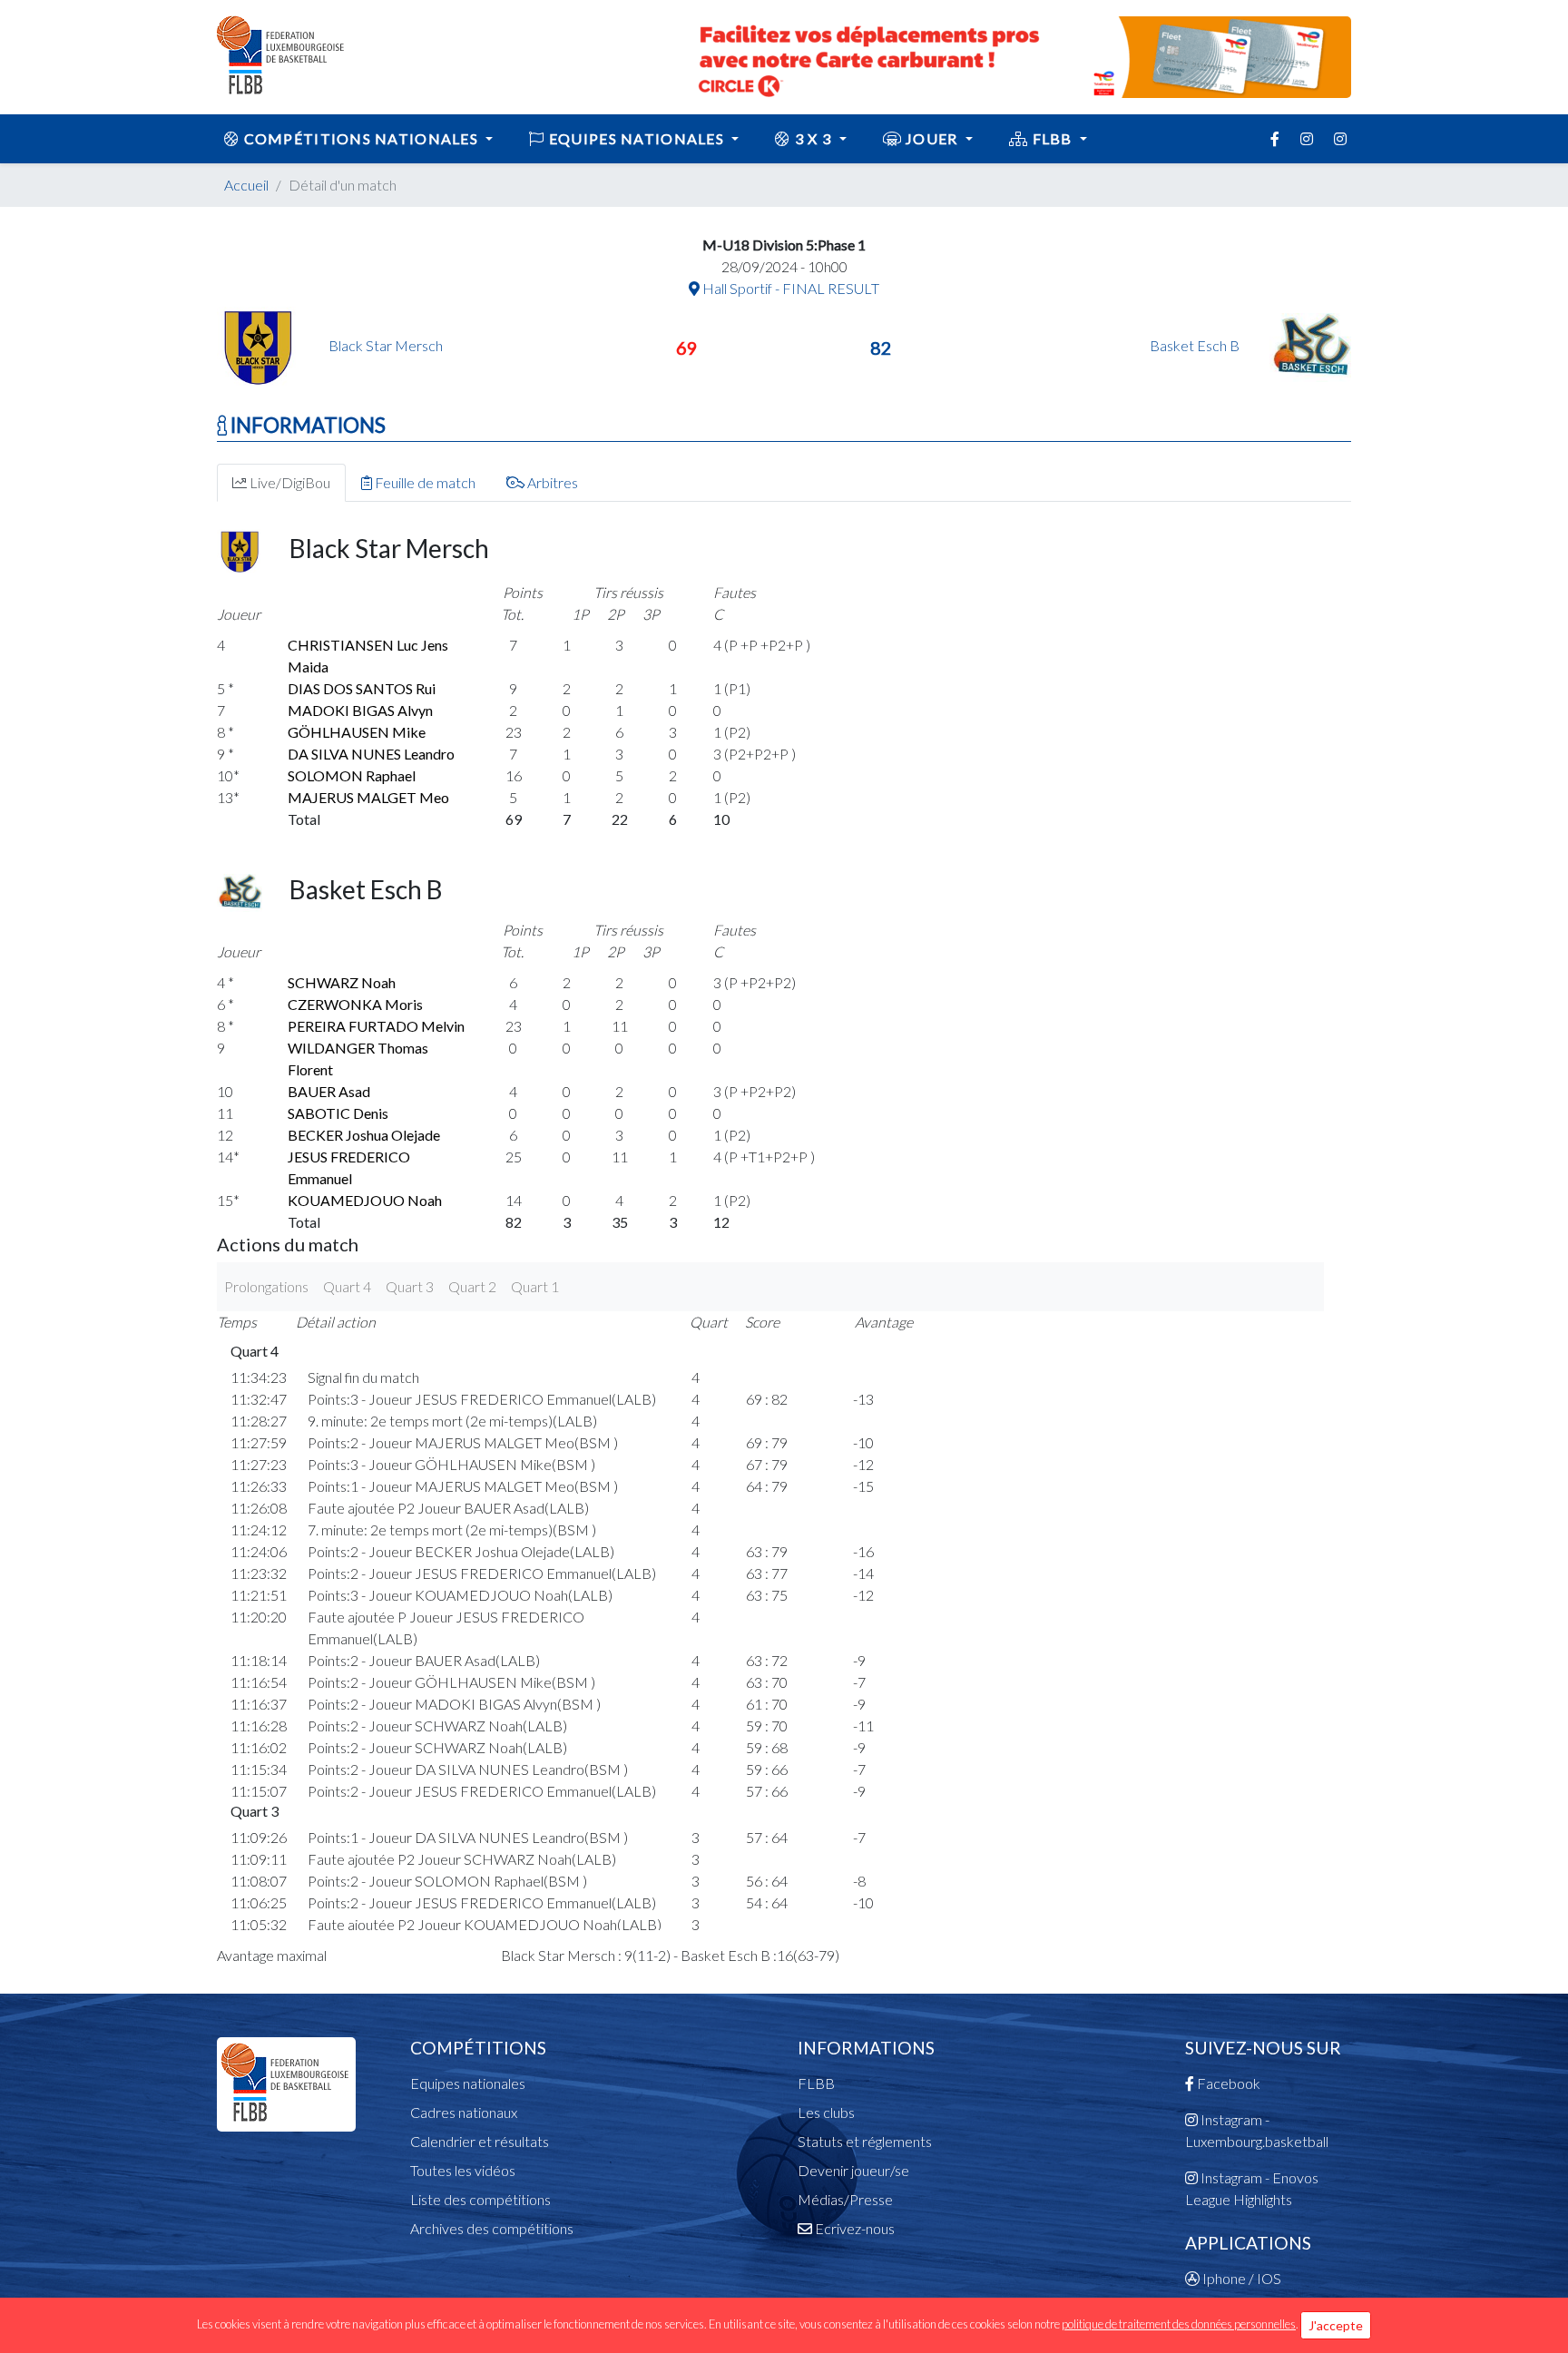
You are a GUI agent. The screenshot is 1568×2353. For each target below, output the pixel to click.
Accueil (246, 185)
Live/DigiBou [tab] (289, 482)
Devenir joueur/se (853, 2170)
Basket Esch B (1196, 345)
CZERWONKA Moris (355, 1004)
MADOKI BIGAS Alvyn (360, 710)
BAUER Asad (329, 1091)
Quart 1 (535, 1286)
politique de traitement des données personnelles (1179, 2324)
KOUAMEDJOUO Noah (365, 1200)
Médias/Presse (845, 2199)
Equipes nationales (468, 2083)
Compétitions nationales (361, 138)
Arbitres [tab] (551, 482)
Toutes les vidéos (463, 2170)
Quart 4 (347, 1286)
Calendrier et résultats (480, 2141)
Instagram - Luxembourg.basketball (1257, 2130)
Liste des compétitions (480, 2199)
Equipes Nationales (637, 138)
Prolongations (266, 1286)
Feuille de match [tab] (424, 482)
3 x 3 (813, 138)
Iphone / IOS (1240, 2278)
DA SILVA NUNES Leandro (371, 754)
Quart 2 (472, 1286)
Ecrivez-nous (853, 2228)
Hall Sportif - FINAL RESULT (789, 288)
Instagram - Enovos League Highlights (1252, 2188)
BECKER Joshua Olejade (364, 1135)
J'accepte (1336, 2325)
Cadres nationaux (464, 2112)
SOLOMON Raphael (352, 775)
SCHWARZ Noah (342, 982)
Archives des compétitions (492, 2228)
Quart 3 (410, 1286)
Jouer (932, 138)
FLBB (1052, 138)
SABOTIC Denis (338, 1113)
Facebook (1227, 2083)
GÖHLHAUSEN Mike (357, 732)
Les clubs (826, 2112)
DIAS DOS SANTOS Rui (362, 688)
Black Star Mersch (386, 345)
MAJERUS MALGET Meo (368, 797)
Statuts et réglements (865, 2141)
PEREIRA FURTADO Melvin (376, 1026)
